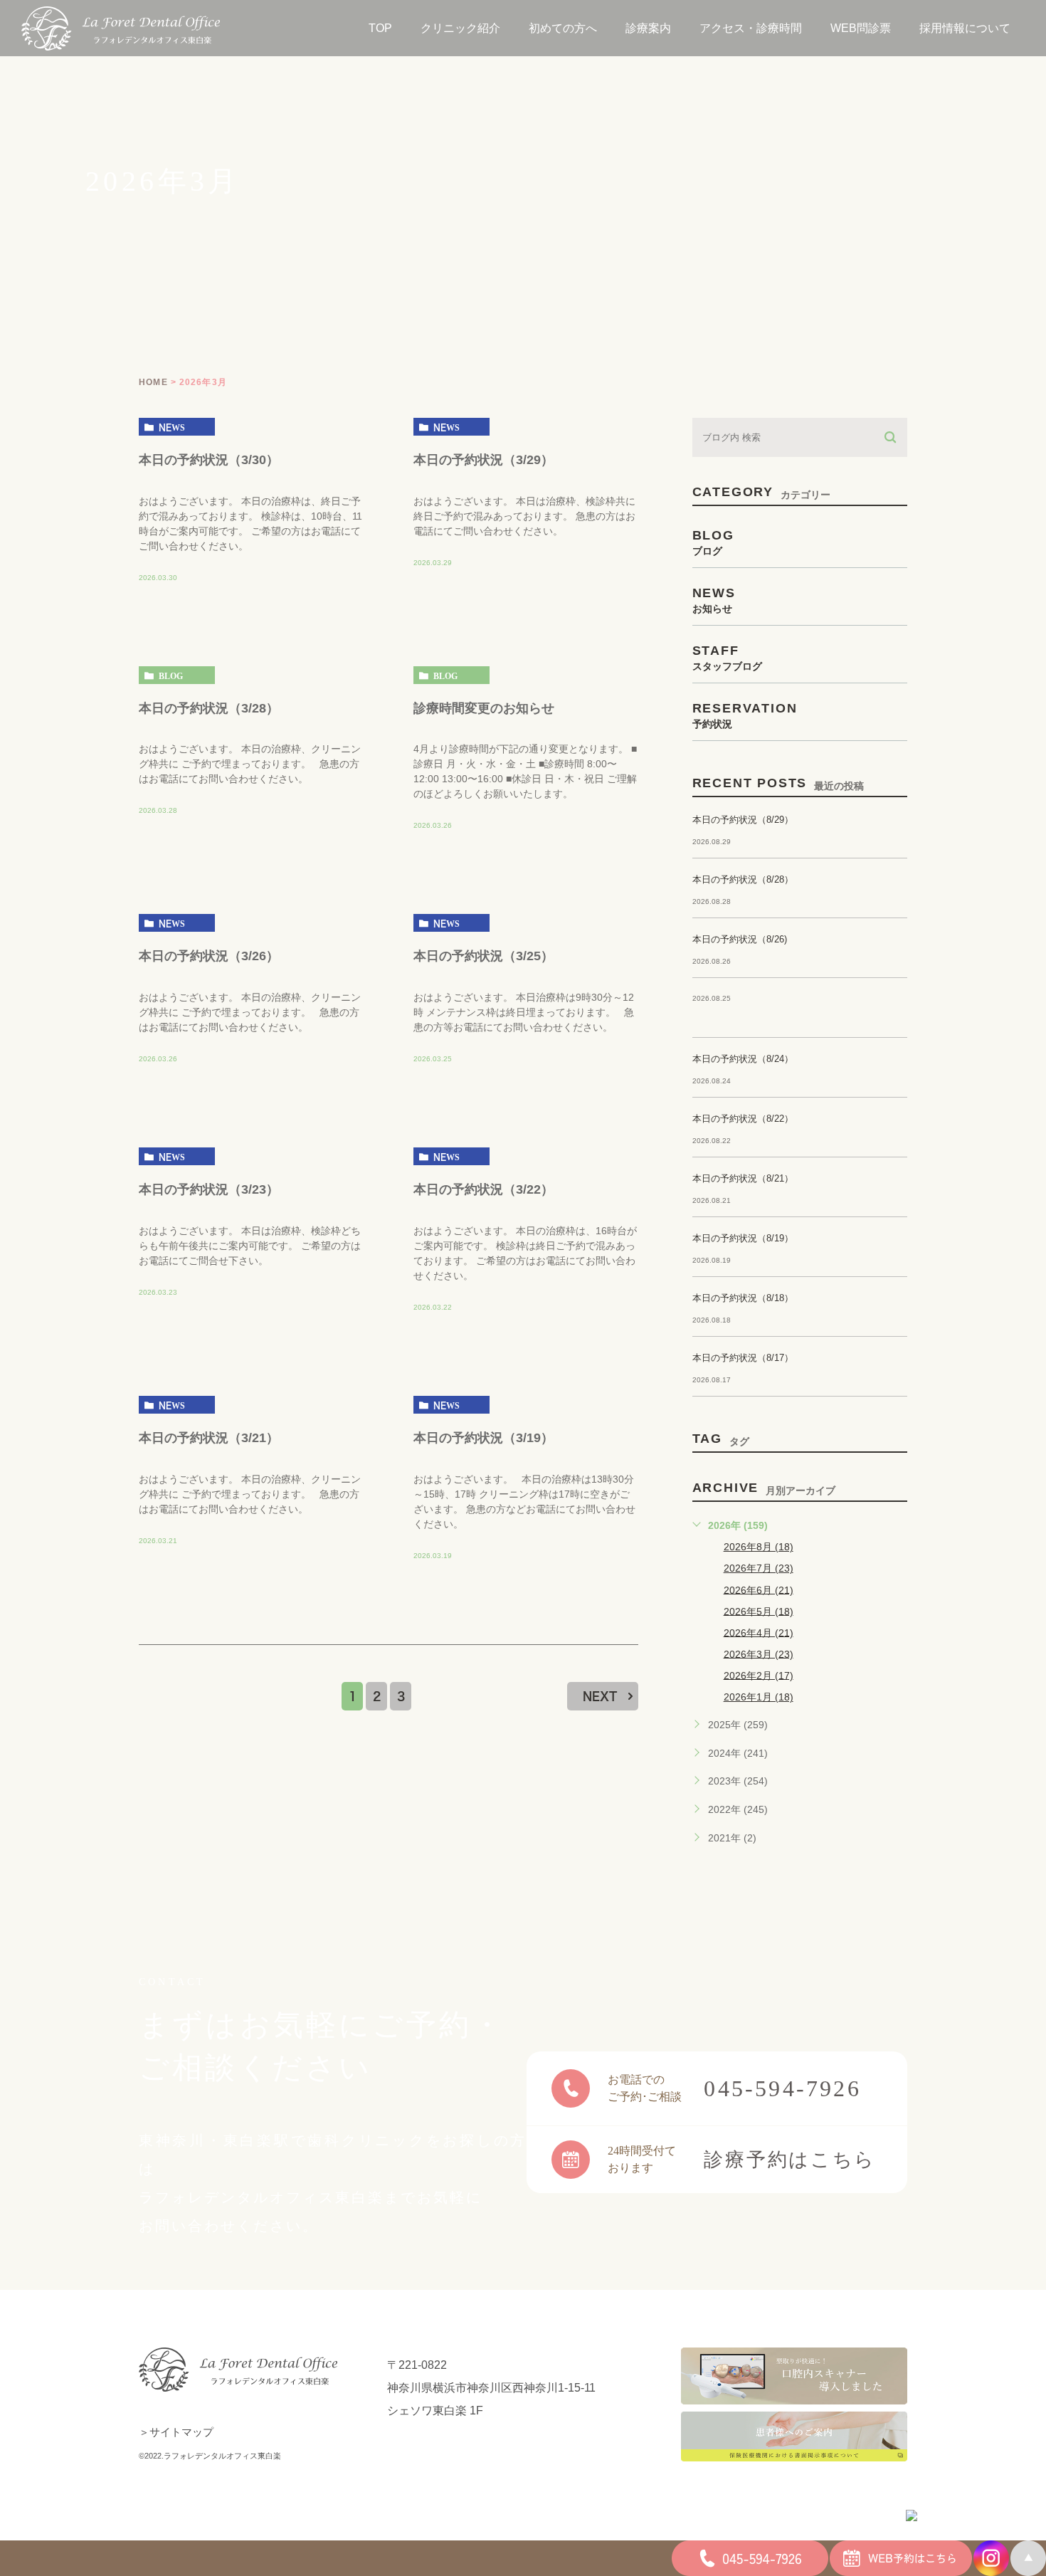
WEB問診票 (861, 28)
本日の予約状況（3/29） (484, 459)
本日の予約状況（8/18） (743, 1298)
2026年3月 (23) (759, 1654)
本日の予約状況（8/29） (743, 820)
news (172, 427)
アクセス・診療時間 (751, 28)
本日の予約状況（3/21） (209, 1438)
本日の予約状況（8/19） (743, 1238)
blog (171, 675)
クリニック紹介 (460, 28)
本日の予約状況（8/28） (743, 879)
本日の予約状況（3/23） (209, 1189)
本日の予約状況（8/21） (743, 1178)
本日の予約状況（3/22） (484, 1189)
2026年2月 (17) (759, 1675)
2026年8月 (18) (759, 1547)
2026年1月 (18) (759, 1697)
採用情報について (965, 28)
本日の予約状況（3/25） (484, 956)
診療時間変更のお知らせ (484, 708)
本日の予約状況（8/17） (743, 1358)
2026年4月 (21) (759, 1632)
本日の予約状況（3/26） (209, 956)
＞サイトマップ (176, 2432)
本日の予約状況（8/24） (743, 1059)
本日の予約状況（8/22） (743, 1119)
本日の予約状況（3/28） (209, 708)
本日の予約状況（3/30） (209, 459)
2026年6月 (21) (759, 1589)
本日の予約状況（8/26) (740, 939)
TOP (380, 28)
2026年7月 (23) (759, 1568)
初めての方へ (563, 28)
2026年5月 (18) (759, 1611)
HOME (153, 382)
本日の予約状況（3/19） (484, 1438)
